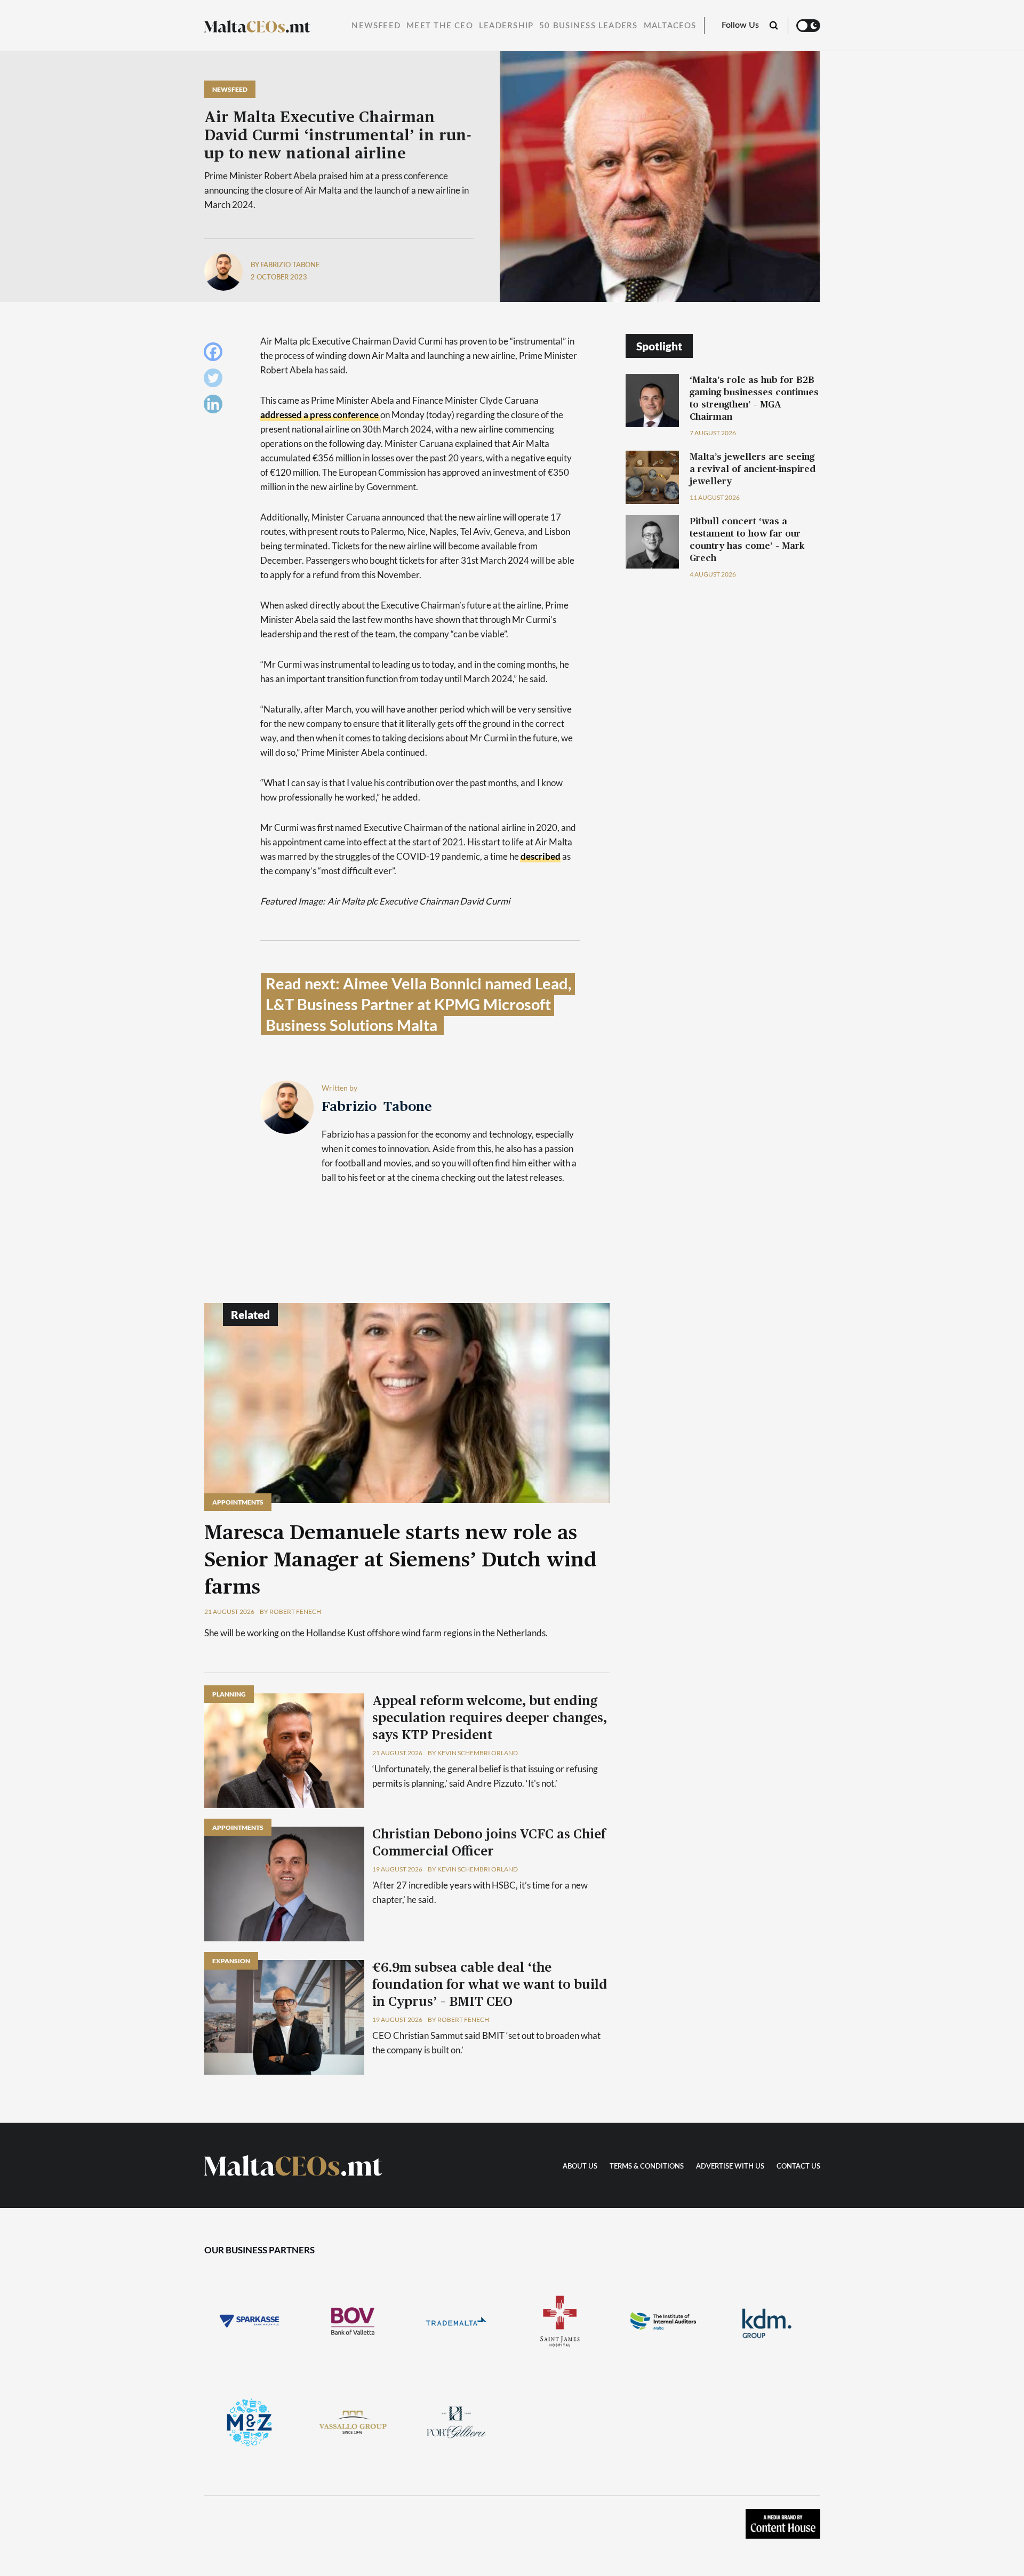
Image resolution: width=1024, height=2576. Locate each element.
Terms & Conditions (647, 2167)
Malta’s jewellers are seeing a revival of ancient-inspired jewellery (753, 469)
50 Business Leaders (588, 26)
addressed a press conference (319, 415)
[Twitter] (216, 381)
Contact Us (798, 2167)
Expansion (231, 1961)
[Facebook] (216, 354)
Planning (229, 1694)
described (541, 856)
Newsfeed (376, 26)
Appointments (238, 1502)
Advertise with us (730, 2167)
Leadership (506, 26)
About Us (580, 2167)
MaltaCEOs (670, 26)
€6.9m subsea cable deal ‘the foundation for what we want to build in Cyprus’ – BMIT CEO (490, 1985)
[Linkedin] (216, 407)
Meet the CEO (440, 26)
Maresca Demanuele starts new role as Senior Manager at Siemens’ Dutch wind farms (401, 1561)
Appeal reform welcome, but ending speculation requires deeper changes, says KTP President (490, 1718)
